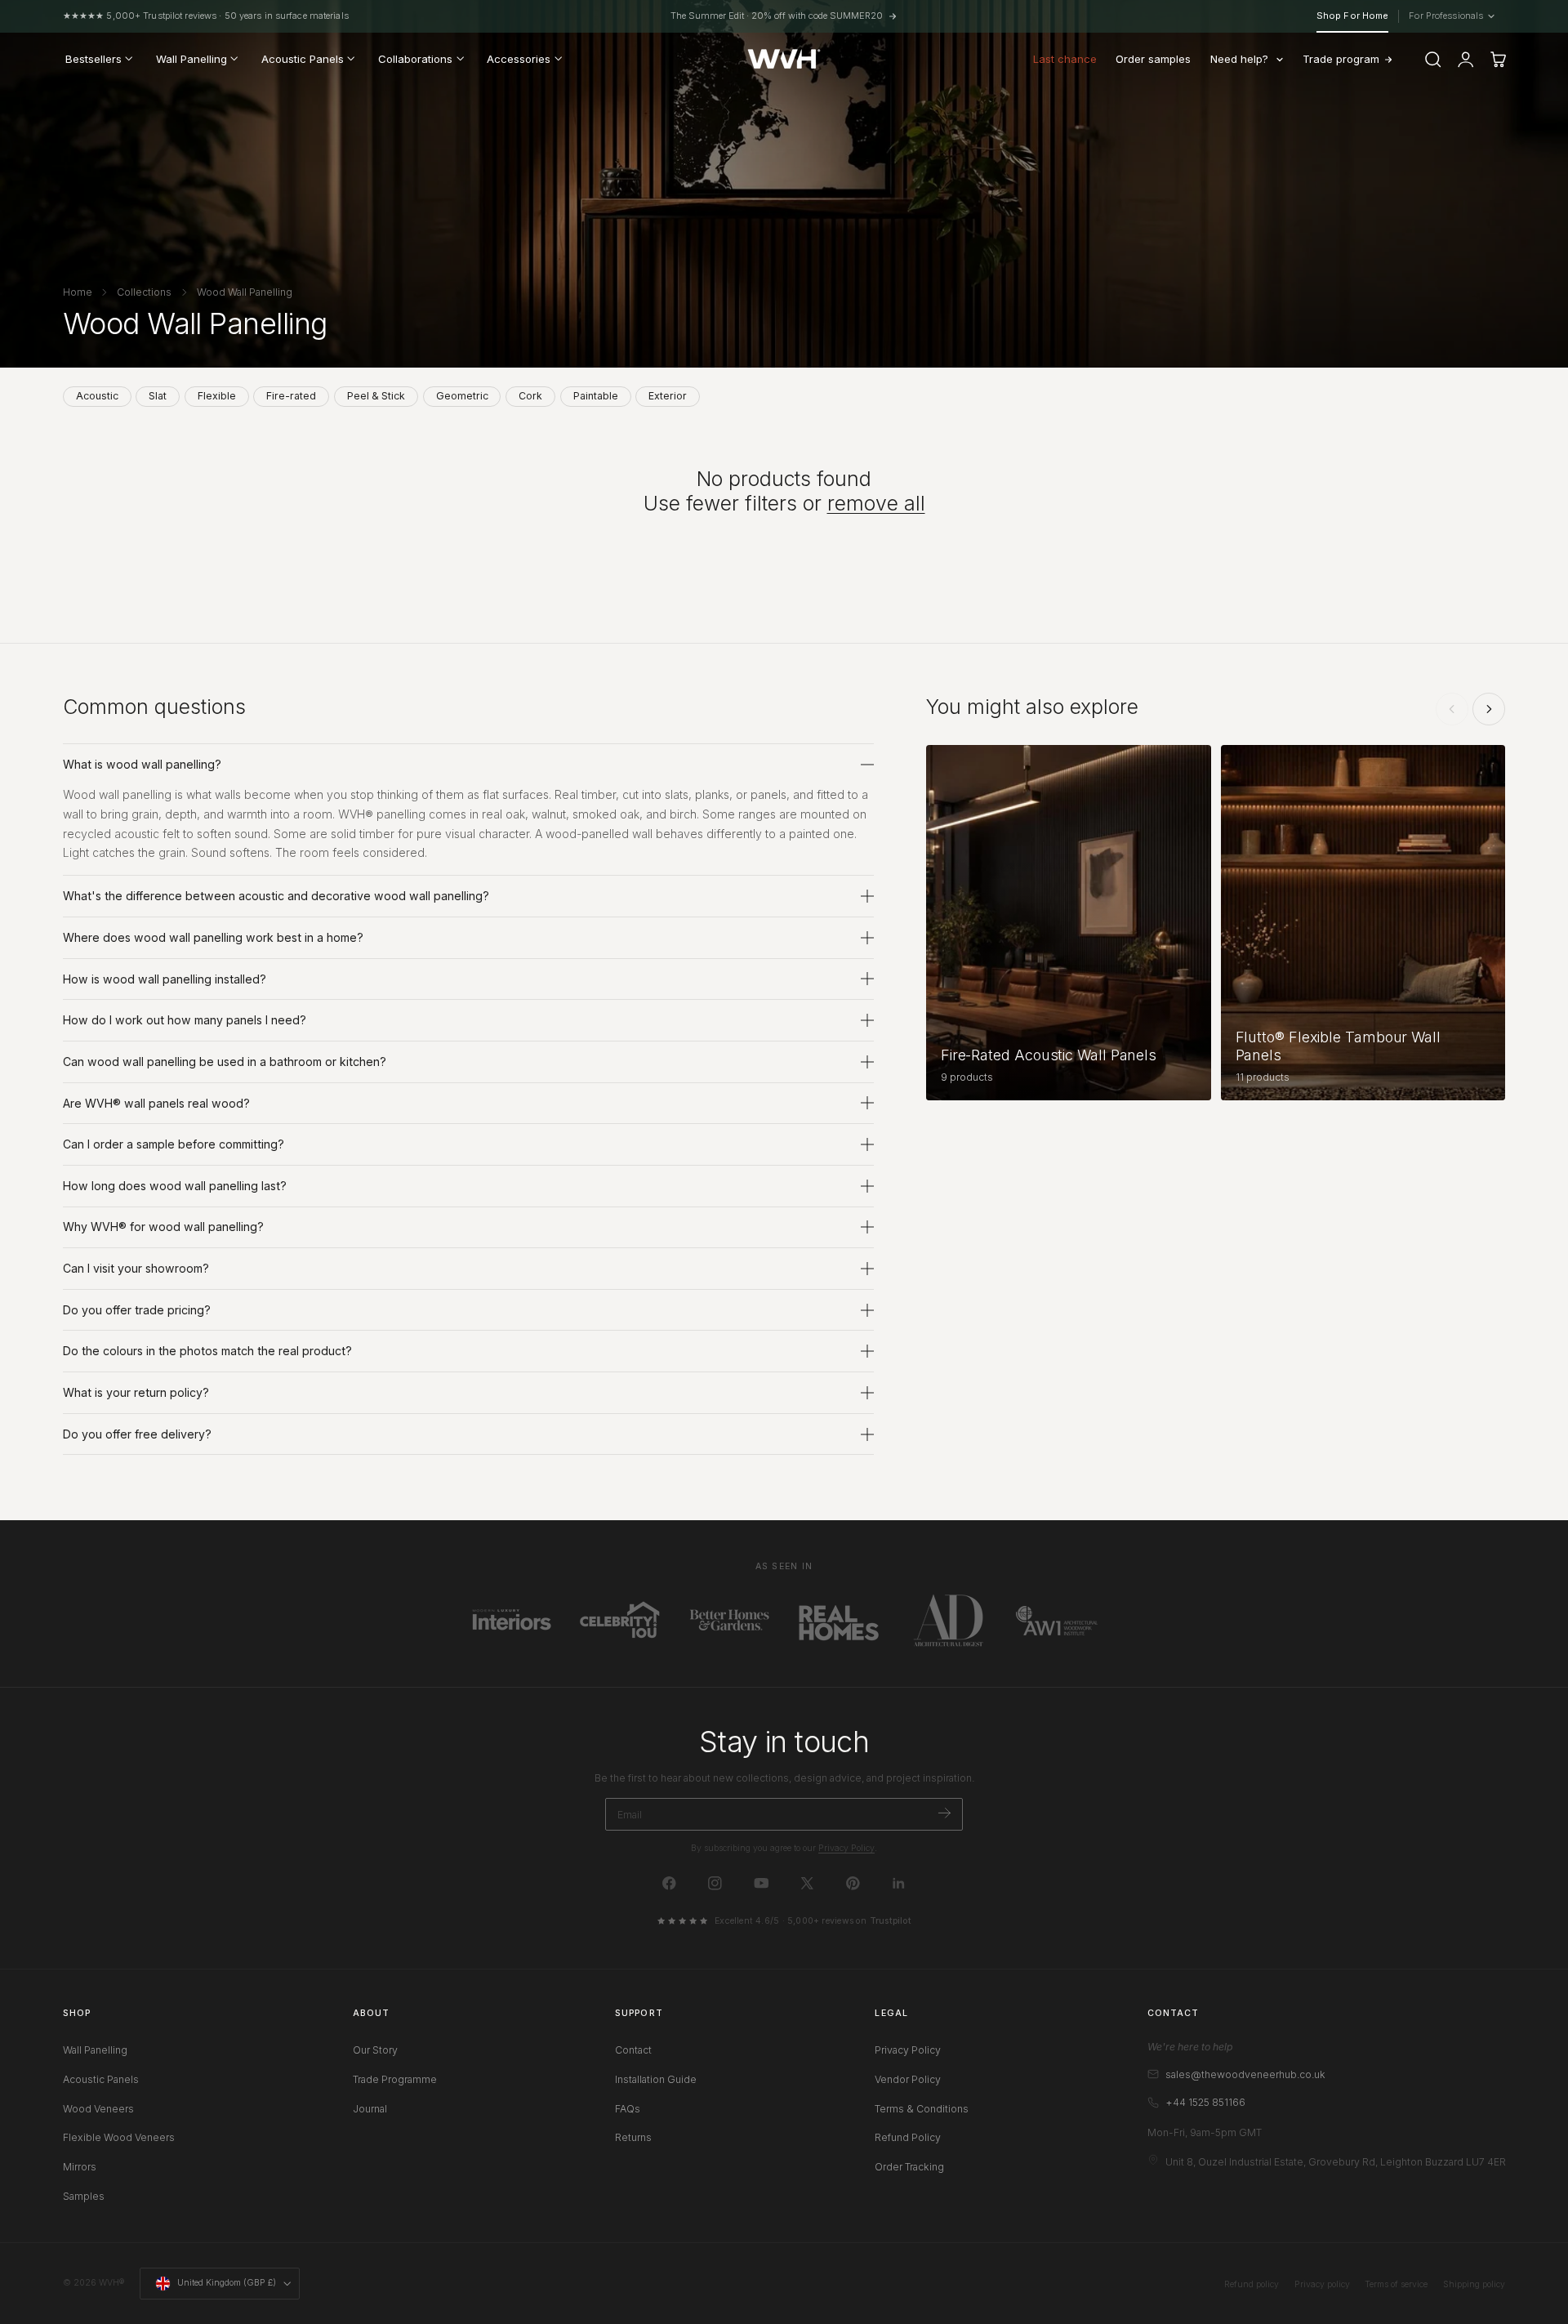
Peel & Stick (376, 396)
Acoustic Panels (101, 2079)
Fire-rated (291, 396)
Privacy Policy (846, 1848)
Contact (633, 2050)
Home (78, 292)
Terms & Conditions (922, 2108)
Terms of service (1396, 2284)
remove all (876, 504)
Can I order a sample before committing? (174, 1144)
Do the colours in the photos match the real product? (207, 1351)
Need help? (1239, 59)
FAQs (628, 2108)
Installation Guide (656, 2079)
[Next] (1489, 709)
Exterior (668, 396)
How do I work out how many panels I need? (185, 1020)
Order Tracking (909, 2167)
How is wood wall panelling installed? (165, 979)
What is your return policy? (136, 1392)
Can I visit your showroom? (136, 1268)
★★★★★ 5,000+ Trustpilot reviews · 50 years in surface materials (206, 16)
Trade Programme (395, 2079)
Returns (633, 2137)
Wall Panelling (95, 2050)
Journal (370, 2108)
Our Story (375, 2050)
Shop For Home (1352, 16)
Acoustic (97, 396)
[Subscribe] (944, 1813)
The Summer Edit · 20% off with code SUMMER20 (777, 16)
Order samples (1153, 59)
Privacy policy (1322, 2284)
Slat (158, 396)
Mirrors (80, 2167)
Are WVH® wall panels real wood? (156, 1103)
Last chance (1065, 59)
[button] (1433, 60)
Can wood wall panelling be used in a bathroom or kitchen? (225, 1062)
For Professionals (1450, 16)
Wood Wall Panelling (245, 292)
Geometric (462, 396)
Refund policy (1252, 2284)
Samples (84, 2196)
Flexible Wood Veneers (119, 2137)
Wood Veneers (98, 2108)
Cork (530, 396)
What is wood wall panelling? (142, 764)
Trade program (1341, 59)
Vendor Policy (908, 2079)
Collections (144, 292)
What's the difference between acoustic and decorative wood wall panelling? (276, 896)
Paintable (596, 396)
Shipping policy (1474, 2284)
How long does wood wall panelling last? (175, 1186)
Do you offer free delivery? (137, 1434)
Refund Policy (908, 2137)
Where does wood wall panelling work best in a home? (213, 937)
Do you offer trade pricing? (137, 1310)
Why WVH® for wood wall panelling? (163, 1227)
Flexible (217, 396)
